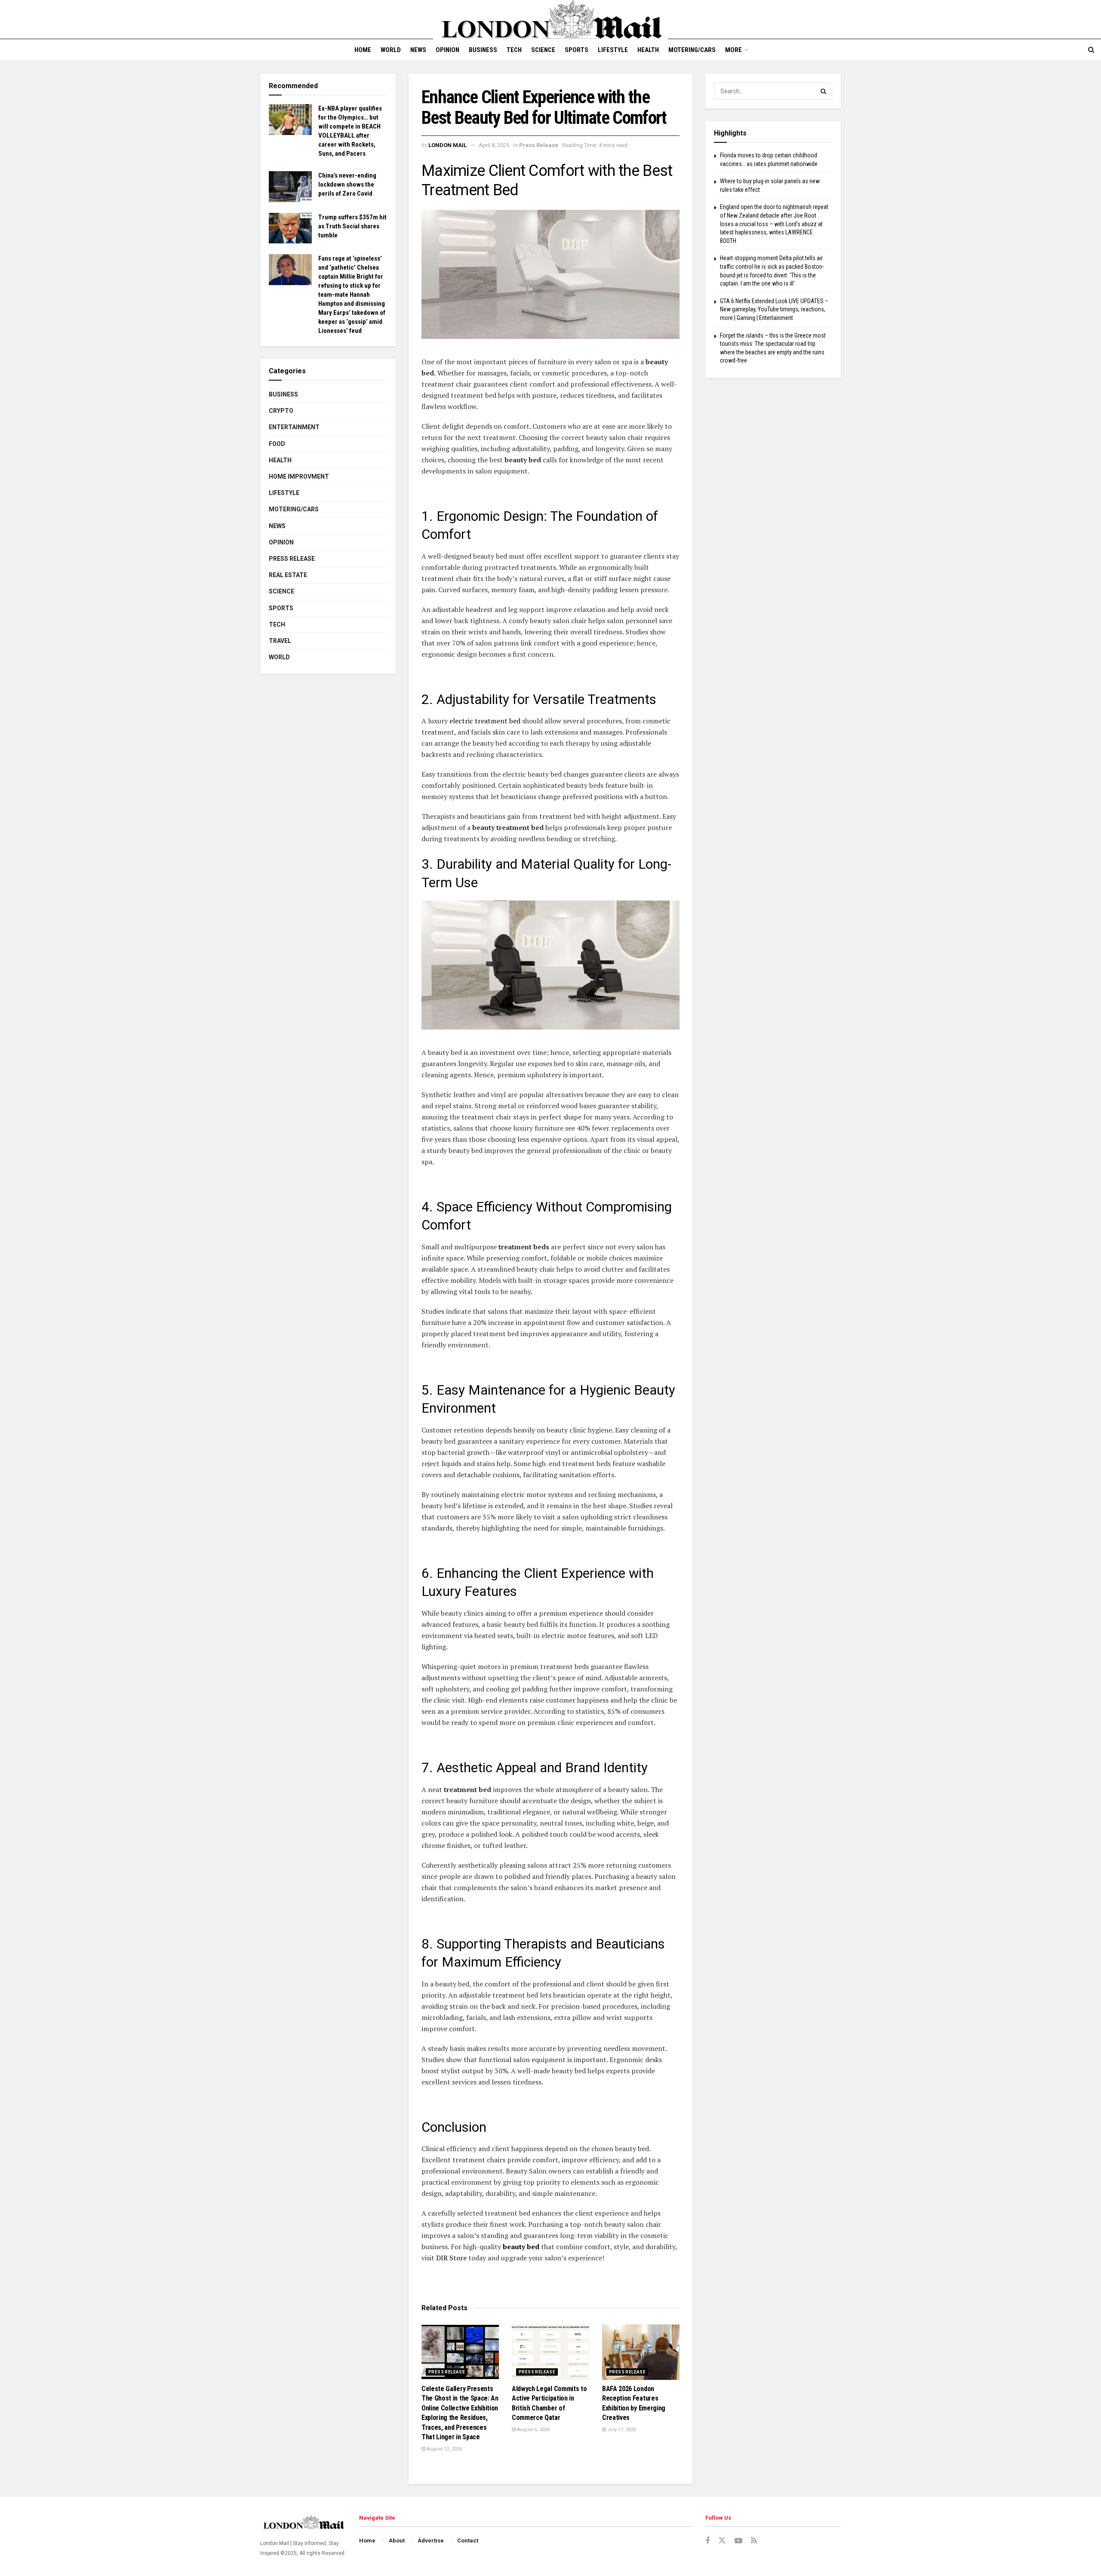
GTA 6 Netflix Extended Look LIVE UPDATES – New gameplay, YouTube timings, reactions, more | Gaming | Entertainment (774, 309)
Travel (280, 641)
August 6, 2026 (533, 2430)
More (733, 50)
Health (648, 50)
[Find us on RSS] (754, 2541)
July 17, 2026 (621, 2430)
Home (363, 50)
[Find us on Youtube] (738, 2541)
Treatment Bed (470, 190)
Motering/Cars (692, 50)
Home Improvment (299, 476)
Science (543, 50)
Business (483, 50)
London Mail (447, 145)
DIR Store (451, 2258)
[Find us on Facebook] (707, 2541)
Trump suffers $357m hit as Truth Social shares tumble (352, 226)
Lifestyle (613, 50)
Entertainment (294, 427)
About (397, 2541)
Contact (468, 2541)
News (418, 50)
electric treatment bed (485, 721)
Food (277, 444)
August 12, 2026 (444, 2449)
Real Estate (288, 575)
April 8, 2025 (494, 145)
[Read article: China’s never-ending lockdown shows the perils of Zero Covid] (290, 187)
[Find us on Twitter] (722, 2541)
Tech (514, 50)
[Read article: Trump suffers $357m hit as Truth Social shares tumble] (290, 228)
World (391, 50)
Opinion (447, 50)
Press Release (539, 145)
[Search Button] (1091, 50)
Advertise (431, 2541)
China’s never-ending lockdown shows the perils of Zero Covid (347, 184)
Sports (577, 50)
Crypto (281, 411)
